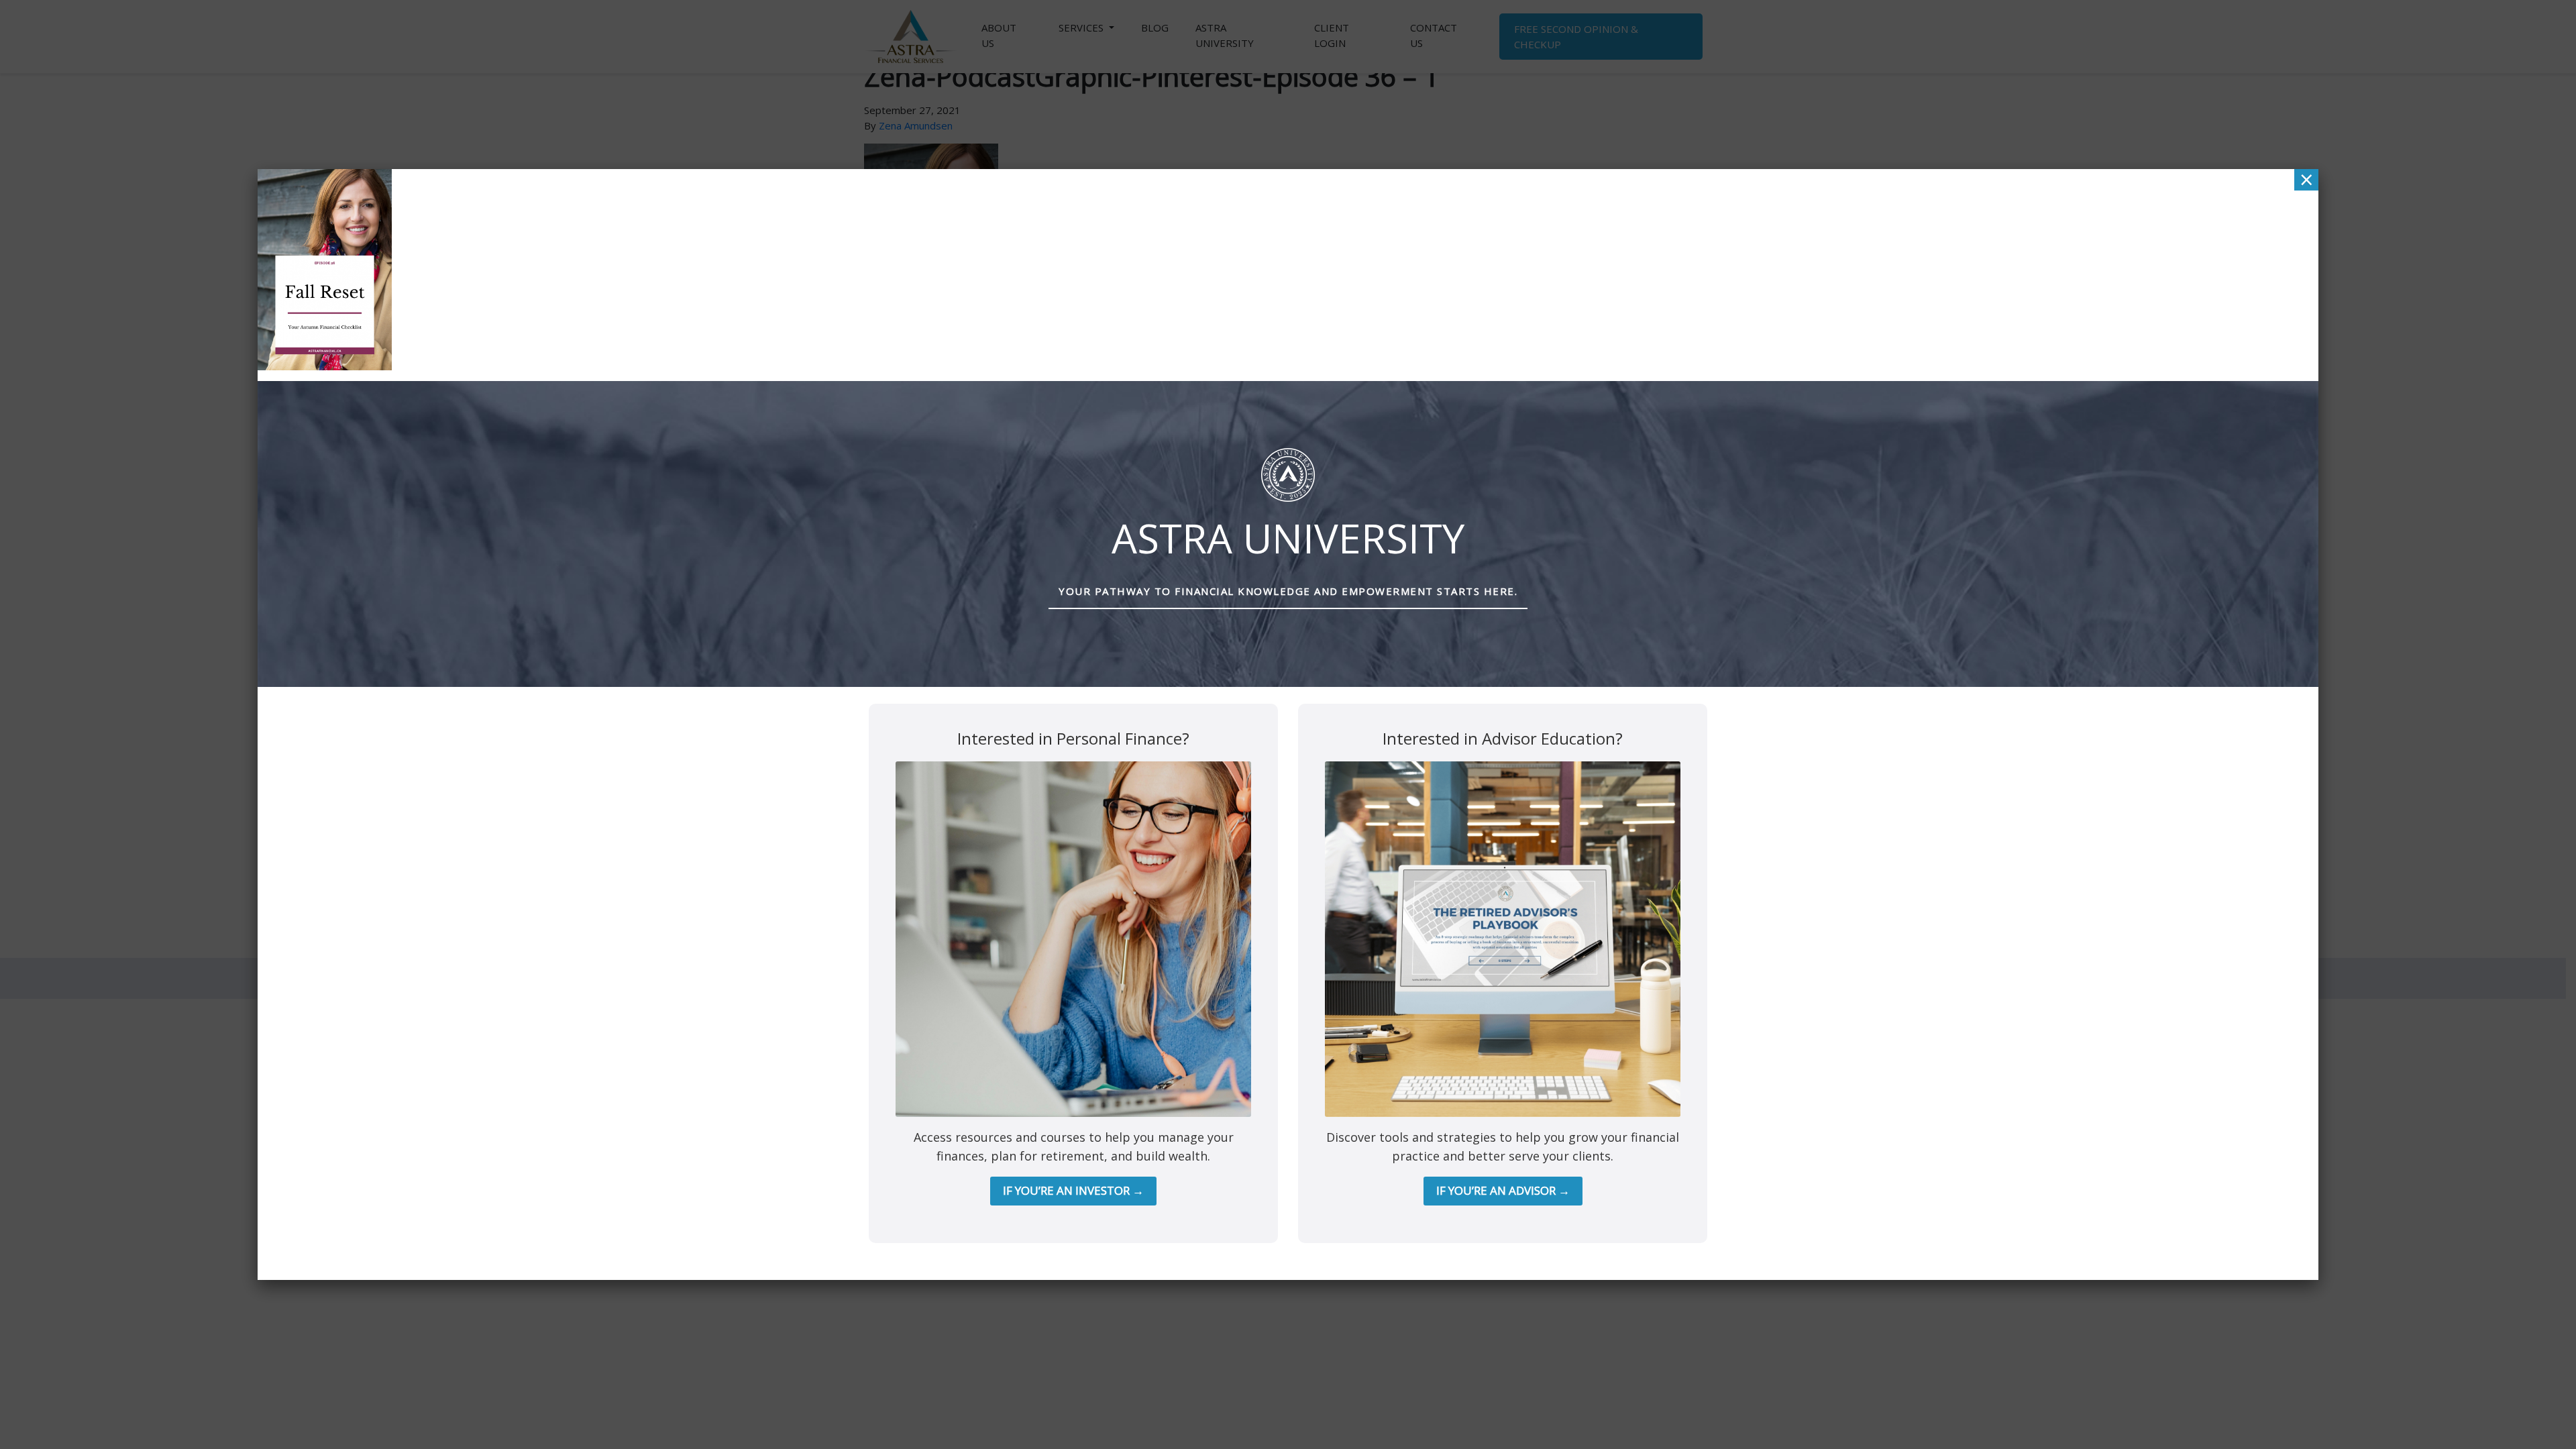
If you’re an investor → (1073, 1190)
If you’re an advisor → (1503, 1190)
